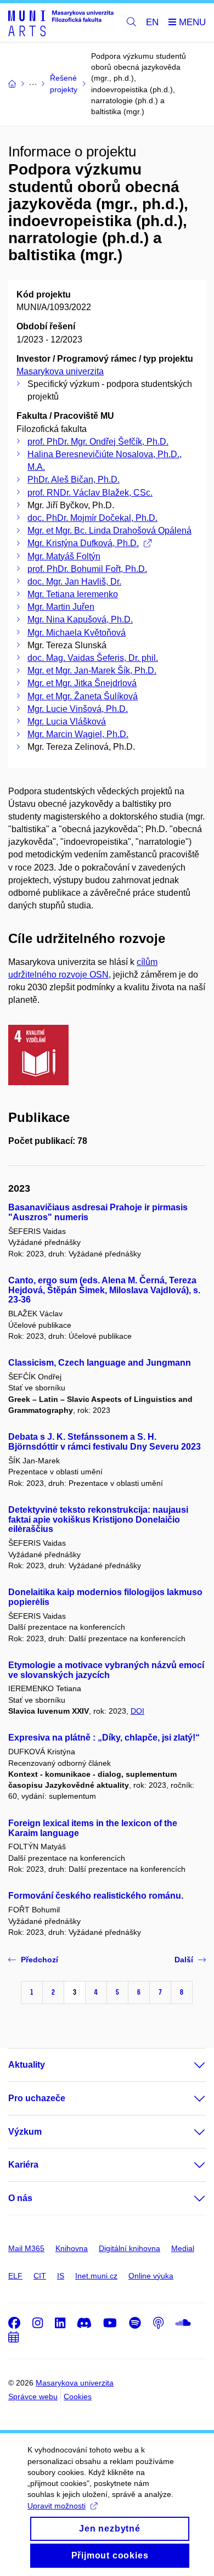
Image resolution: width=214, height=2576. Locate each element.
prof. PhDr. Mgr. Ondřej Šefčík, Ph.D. (98, 442)
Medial (183, 2248)
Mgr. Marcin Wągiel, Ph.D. (78, 734)
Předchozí (40, 1960)
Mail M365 (26, 2248)
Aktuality (27, 2065)
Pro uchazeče (37, 2098)
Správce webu (33, 2397)
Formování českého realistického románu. (96, 1896)
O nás (20, 2198)
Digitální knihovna (129, 2248)
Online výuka (151, 2276)
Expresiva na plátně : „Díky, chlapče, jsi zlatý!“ (104, 1738)
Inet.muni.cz (96, 2276)
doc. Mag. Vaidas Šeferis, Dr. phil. (93, 658)
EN (152, 22)
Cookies (78, 2397)
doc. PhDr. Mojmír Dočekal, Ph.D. (92, 518)
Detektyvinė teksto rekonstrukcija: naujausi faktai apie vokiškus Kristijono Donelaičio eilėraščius (98, 1520)
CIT (40, 2276)
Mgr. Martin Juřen (61, 607)
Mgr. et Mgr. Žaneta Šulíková (83, 696)
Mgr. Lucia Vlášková (67, 722)
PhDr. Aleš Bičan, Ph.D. (74, 479)
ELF (15, 2276)
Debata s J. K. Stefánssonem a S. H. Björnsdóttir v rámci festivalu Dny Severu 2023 (105, 1442)
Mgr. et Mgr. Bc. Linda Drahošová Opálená (109, 531)
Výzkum (25, 2132)
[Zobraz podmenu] (189, 2065)
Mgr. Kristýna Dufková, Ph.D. (83, 543)
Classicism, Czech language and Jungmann (100, 1363)
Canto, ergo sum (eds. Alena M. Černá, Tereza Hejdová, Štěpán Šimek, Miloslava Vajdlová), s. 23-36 (104, 1290)
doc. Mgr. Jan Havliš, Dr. (74, 582)
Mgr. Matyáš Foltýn (64, 556)
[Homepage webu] (61, 23)
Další (184, 1960)
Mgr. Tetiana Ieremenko (73, 594)
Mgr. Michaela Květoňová (77, 633)
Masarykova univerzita (60, 371)
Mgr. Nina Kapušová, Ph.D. (80, 619)
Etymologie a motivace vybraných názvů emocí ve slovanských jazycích (106, 1670)
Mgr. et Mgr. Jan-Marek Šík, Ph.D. (92, 670)
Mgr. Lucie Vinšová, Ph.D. (78, 709)
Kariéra (23, 2165)
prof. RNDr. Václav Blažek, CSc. (90, 493)
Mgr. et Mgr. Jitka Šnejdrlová (82, 683)
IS (61, 2276)
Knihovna (72, 2248)
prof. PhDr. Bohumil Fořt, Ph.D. (87, 569)
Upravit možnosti (57, 2506)
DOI (137, 1711)
